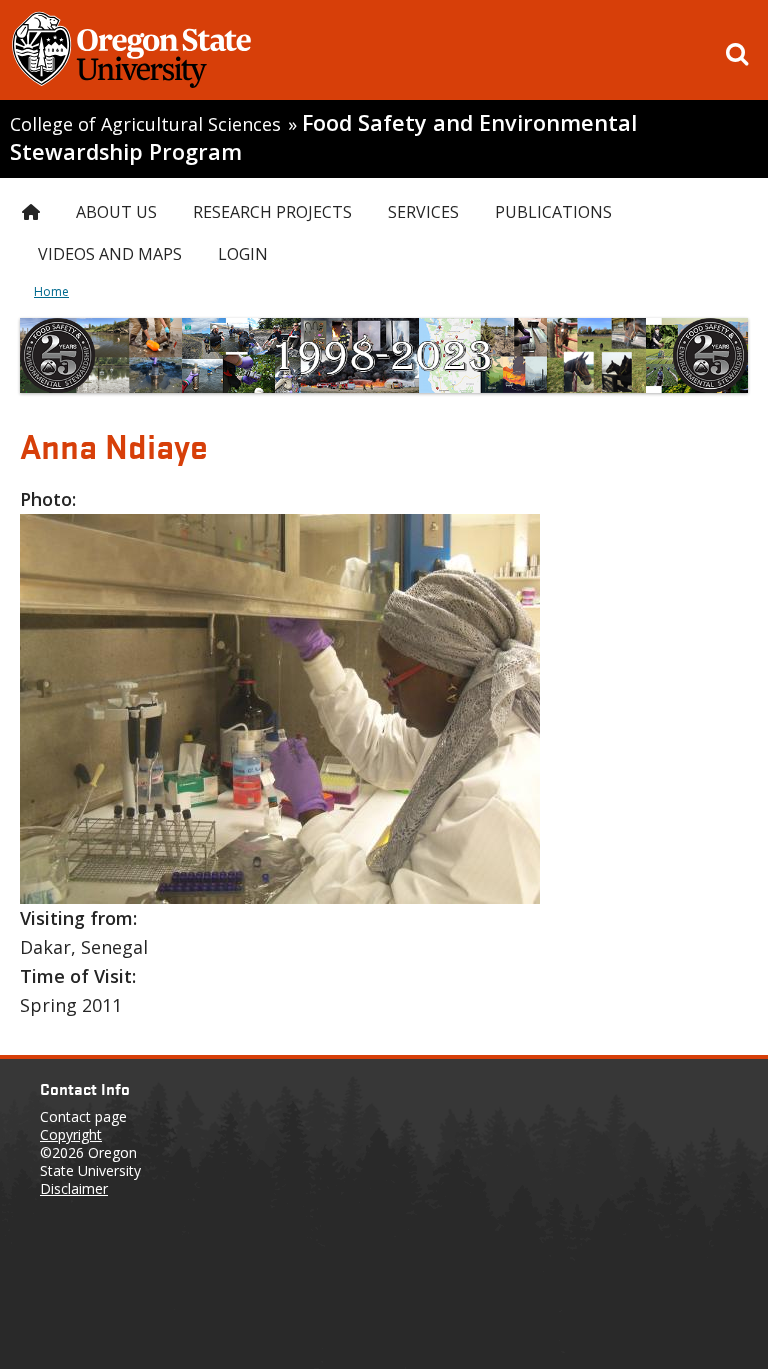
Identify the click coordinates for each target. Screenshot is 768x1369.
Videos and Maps (110, 254)
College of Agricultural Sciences (145, 124)
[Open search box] (737, 54)
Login (243, 254)
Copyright (71, 1134)
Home (51, 291)
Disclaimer (74, 1188)
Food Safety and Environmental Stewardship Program (323, 137)
